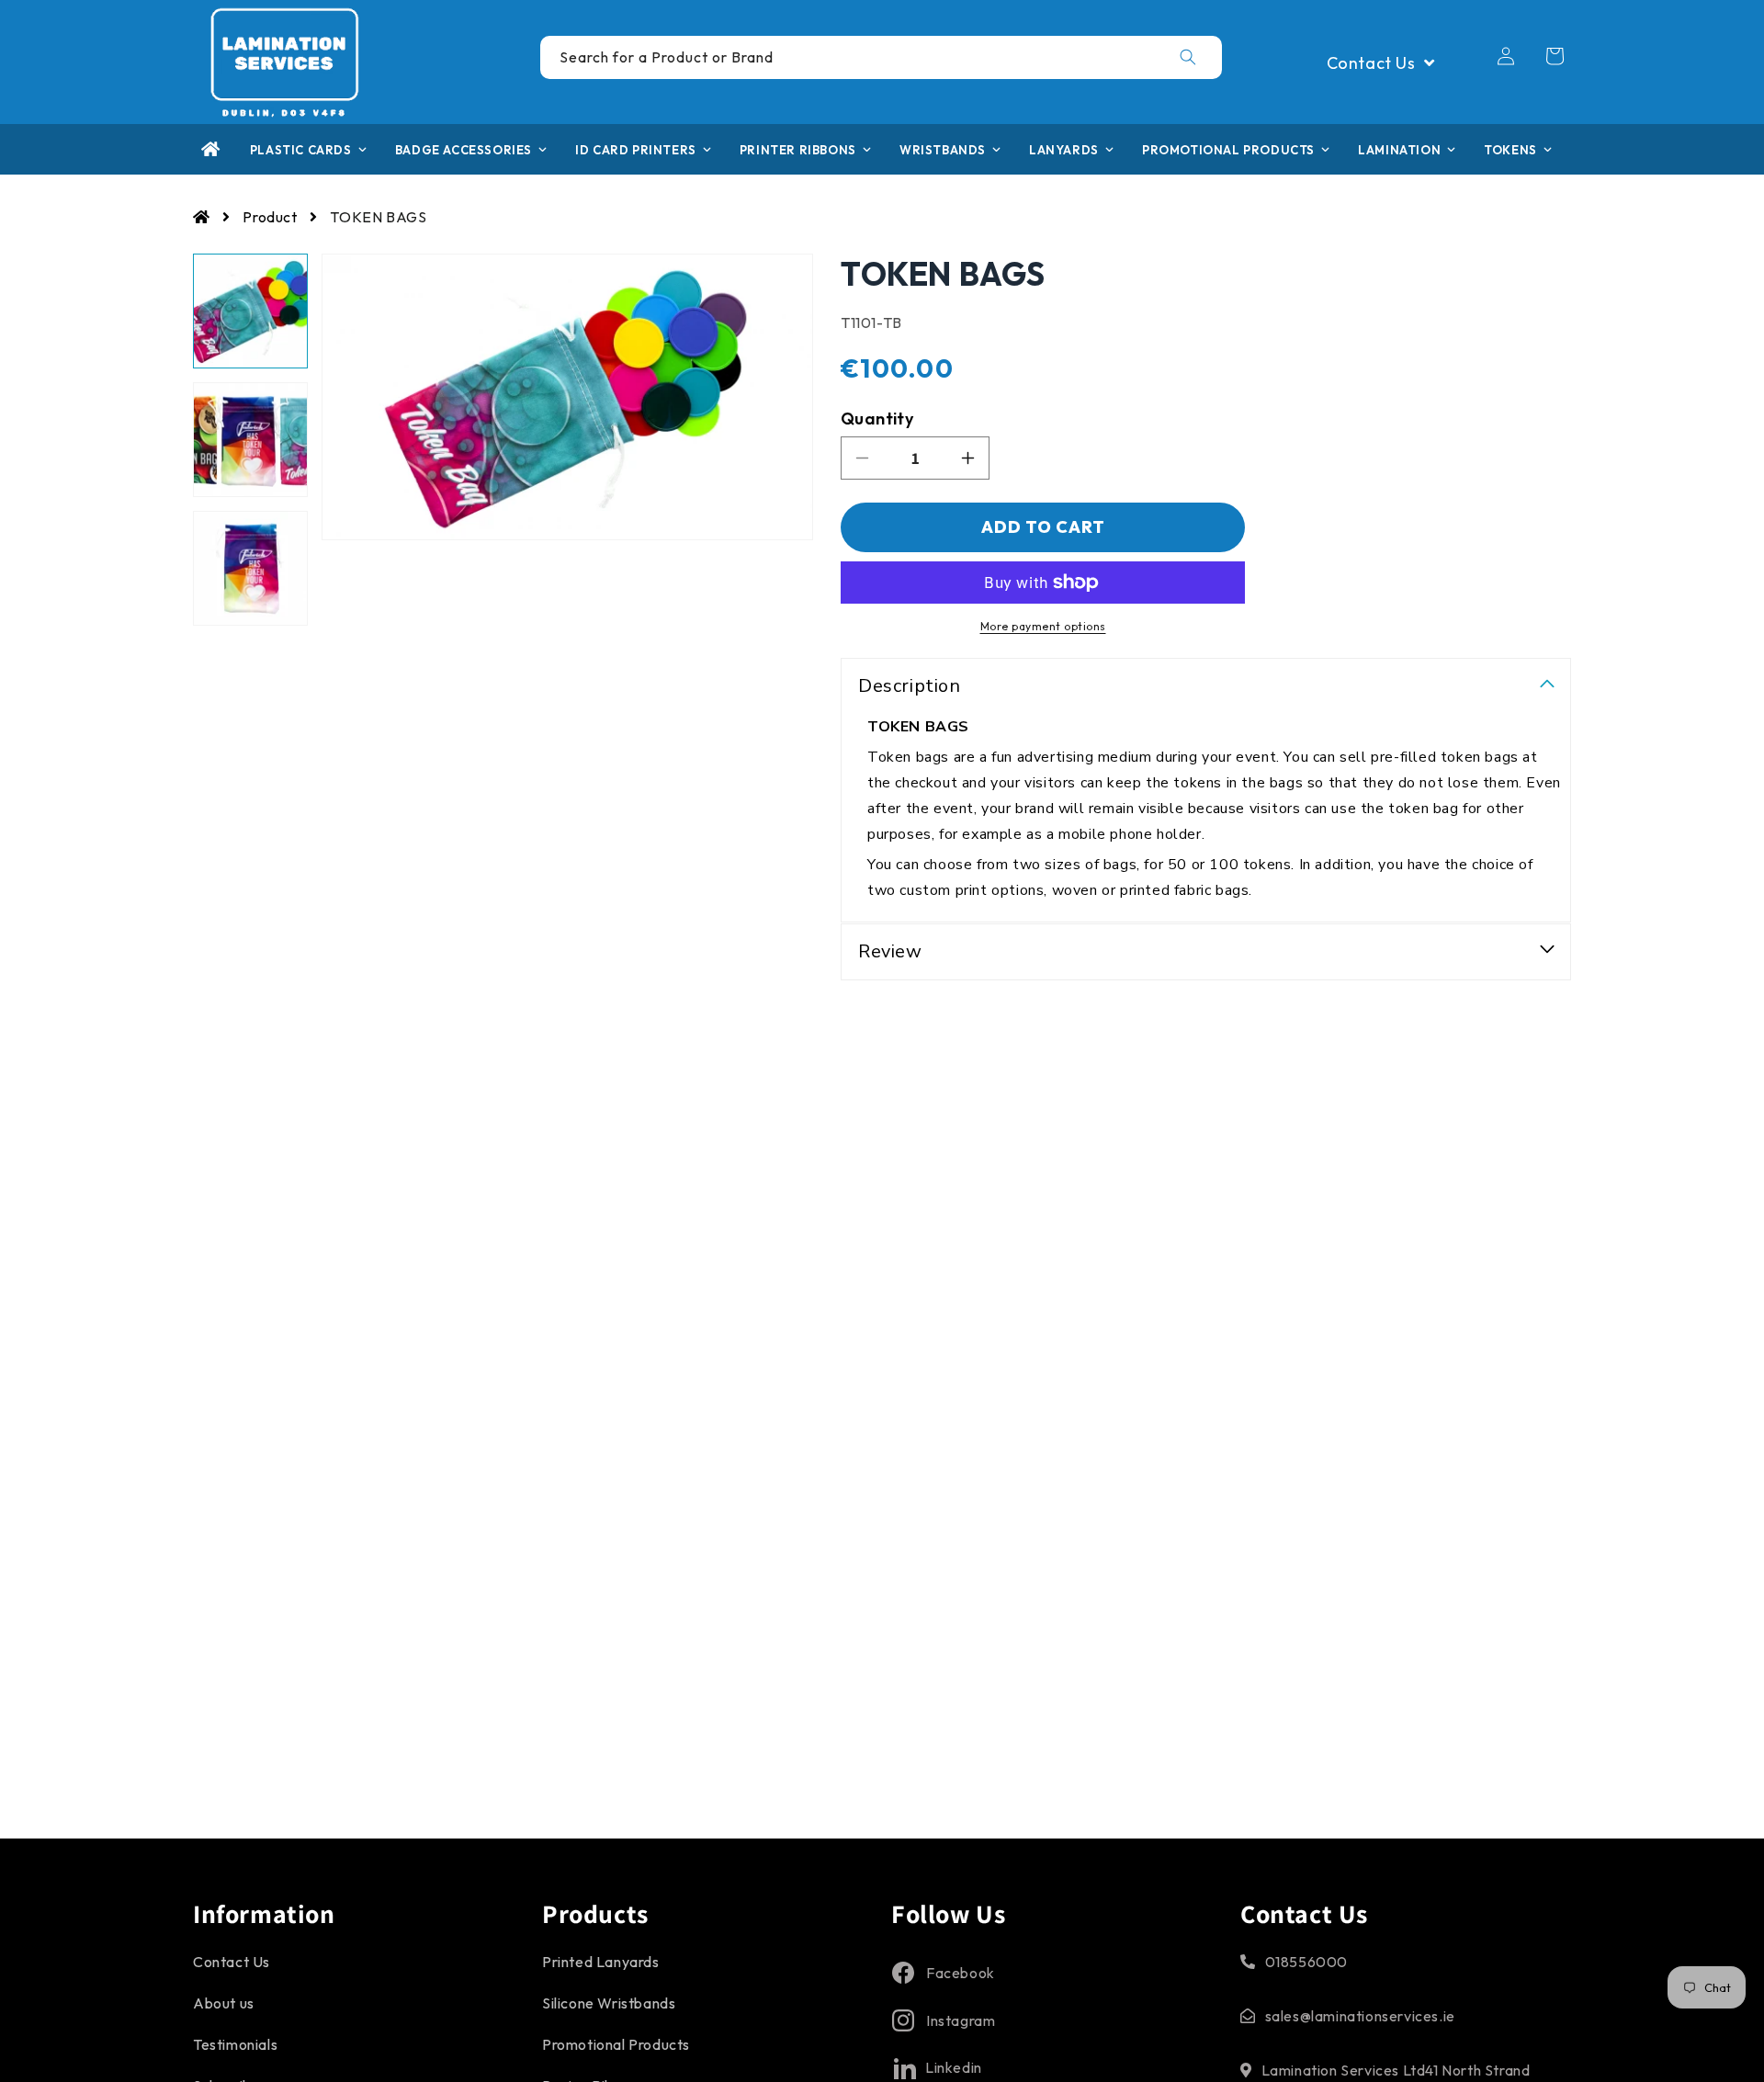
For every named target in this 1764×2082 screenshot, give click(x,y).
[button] (1555, 56)
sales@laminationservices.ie (1360, 2016)
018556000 (1306, 1962)
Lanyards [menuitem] (1064, 150)
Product (270, 217)
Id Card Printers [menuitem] (636, 150)
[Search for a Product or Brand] (1188, 57)
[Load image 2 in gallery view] (250, 440)
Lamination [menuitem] (1399, 150)
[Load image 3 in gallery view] (250, 568)
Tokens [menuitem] (1510, 150)
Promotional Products (616, 2044)
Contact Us (232, 1962)
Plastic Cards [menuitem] (301, 150)
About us (224, 2003)
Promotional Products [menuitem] (1228, 150)
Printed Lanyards (601, 1962)
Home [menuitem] (211, 149)
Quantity (877, 419)
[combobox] (881, 57)
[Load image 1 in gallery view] (250, 311)
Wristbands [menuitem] (943, 150)
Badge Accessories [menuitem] (464, 150)
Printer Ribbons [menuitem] (798, 150)
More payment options (1043, 626)
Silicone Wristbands (609, 2003)
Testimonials (235, 2044)
